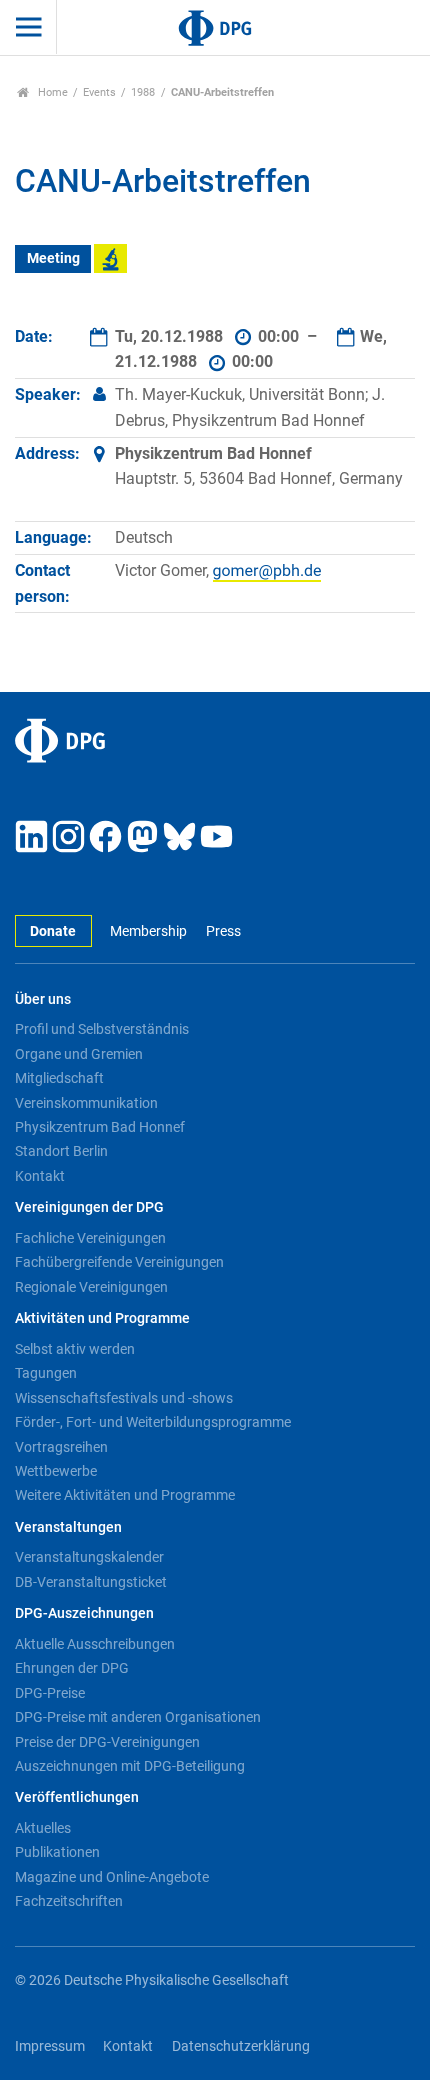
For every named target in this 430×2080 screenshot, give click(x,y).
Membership (148, 931)
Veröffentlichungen (77, 1797)
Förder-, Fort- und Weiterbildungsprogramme (153, 1422)
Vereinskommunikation (86, 1103)
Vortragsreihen (61, 1447)
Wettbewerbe (56, 1471)
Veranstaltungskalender (89, 1557)
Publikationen (57, 1852)
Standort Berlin (61, 1151)
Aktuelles (43, 1828)
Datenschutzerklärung (241, 2046)
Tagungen (46, 1373)
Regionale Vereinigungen (91, 1287)
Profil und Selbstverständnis (102, 1029)
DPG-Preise (50, 1693)
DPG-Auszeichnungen (84, 1613)
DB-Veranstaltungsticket (91, 1582)
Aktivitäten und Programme (102, 1318)
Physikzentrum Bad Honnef (100, 1127)
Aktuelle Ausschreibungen (95, 1644)
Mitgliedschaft (59, 1078)
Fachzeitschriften (69, 1901)
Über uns (43, 999)
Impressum (50, 2046)
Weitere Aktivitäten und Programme (125, 1495)
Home (51, 92)
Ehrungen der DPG (72, 1668)
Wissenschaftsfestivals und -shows (124, 1398)
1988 (143, 92)
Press (223, 931)
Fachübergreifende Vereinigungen (119, 1262)
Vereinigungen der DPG (89, 1207)
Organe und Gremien (79, 1054)
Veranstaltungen (68, 1527)
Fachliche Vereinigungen (90, 1238)
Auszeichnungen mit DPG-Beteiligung (130, 1766)
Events (99, 92)
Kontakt (40, 1176)
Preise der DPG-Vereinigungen (107, 1742)
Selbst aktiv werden (75, 1349)
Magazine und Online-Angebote (112, 1877)
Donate (53, 931)
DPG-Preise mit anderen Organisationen (138, 1717)
